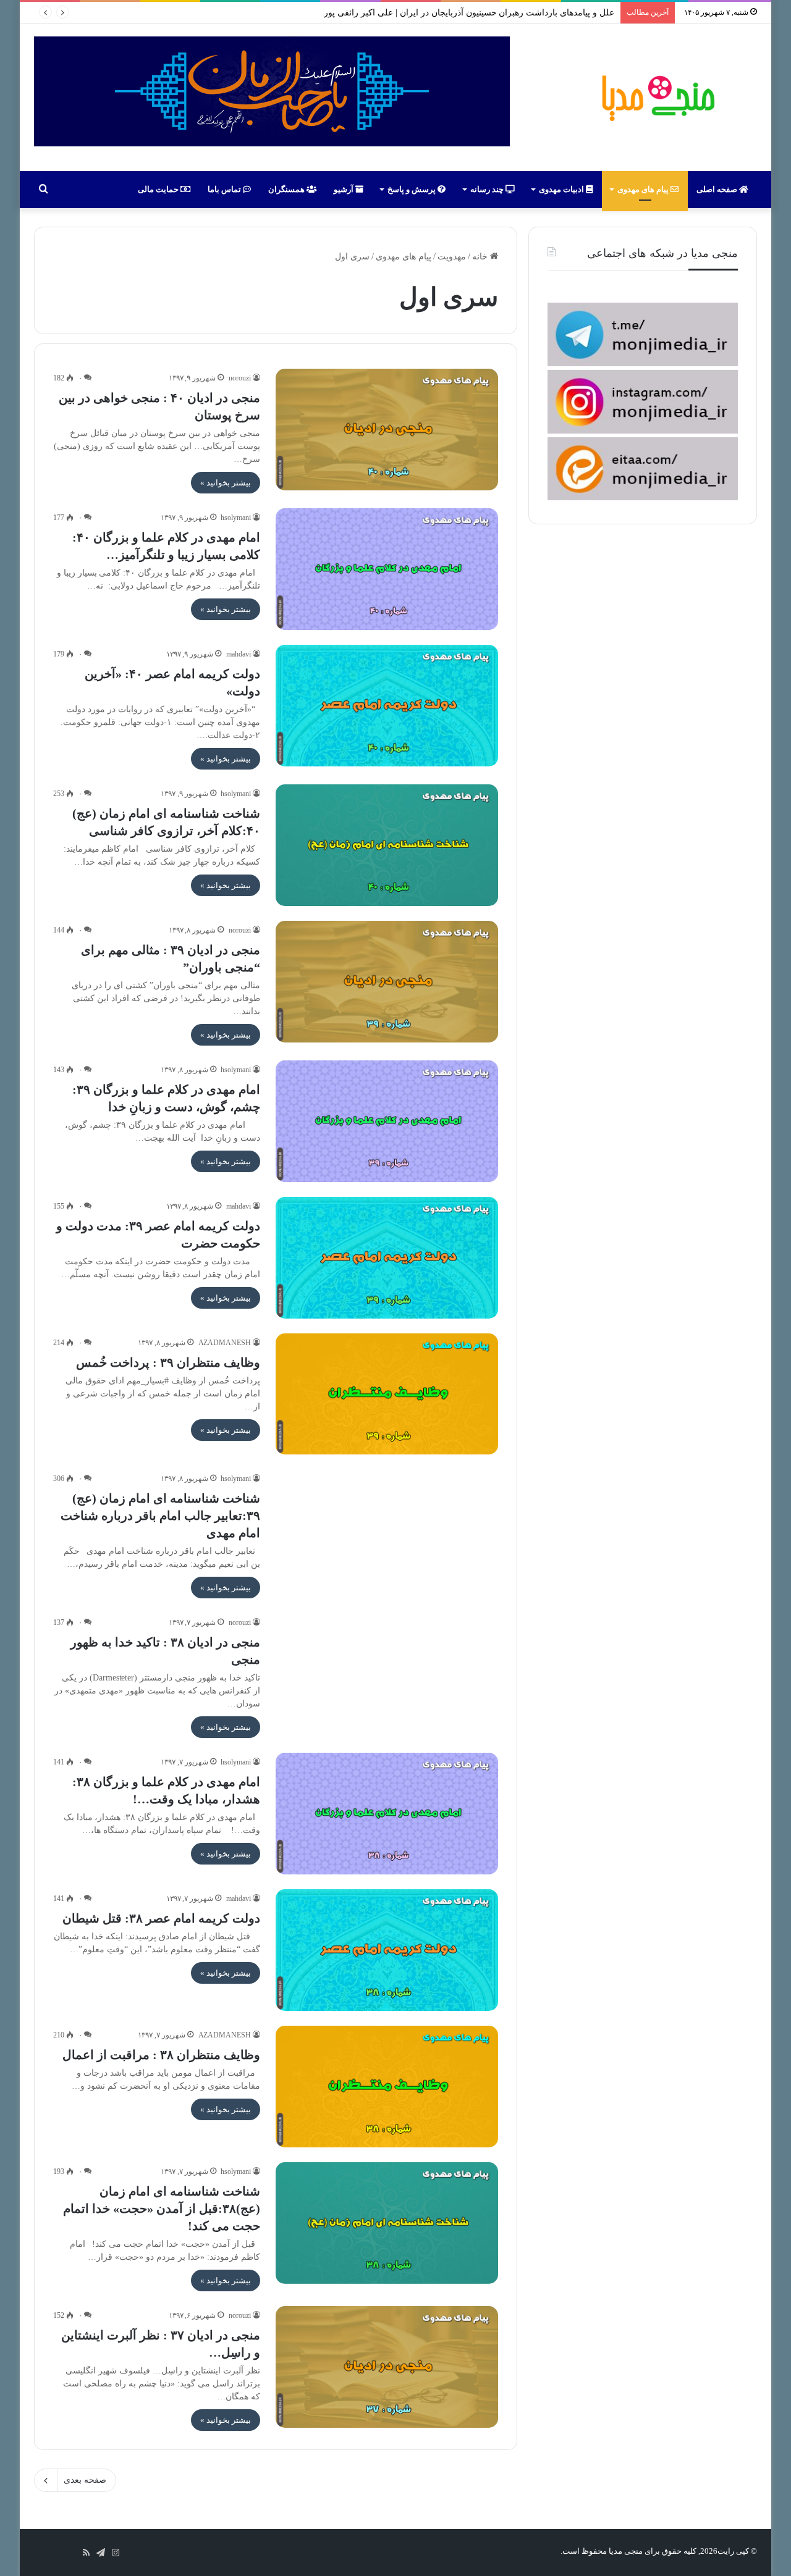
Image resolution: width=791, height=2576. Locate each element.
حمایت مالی (159, 189)
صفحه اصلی (718, 189)
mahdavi (239, 654)
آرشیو (345, 189)
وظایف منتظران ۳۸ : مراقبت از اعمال (161, 2055)
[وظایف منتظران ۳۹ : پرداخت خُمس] (387, 1394)
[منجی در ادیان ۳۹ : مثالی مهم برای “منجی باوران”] (387, 982)
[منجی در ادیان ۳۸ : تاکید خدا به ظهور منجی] (387, 1674)
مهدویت (452, 257)
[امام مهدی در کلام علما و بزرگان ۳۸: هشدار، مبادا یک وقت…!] (387, 1814)
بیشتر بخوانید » (226, 483)
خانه (481, 257)
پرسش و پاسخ (412, 189)
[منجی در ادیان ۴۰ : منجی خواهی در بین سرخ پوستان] (387, 430)
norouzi (240, 378)
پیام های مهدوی (644, 189)
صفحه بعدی (85, 2480)
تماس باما (225, 189)
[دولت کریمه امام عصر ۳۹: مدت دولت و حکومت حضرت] (387, 1258)
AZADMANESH (225, 1343)
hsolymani (236, 518)
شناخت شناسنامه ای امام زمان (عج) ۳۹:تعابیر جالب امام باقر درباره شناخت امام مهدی (160, 1516)
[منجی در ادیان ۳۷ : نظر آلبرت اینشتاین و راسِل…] (387, 2367)
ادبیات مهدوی (562, 189)
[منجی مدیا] (656, 98)
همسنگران (287, 189)
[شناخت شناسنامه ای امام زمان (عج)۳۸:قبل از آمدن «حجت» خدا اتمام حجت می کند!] (387, 2223)
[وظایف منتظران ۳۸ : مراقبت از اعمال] (387, 2087)
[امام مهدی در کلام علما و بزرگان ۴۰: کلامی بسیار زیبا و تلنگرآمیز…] (387, 569)
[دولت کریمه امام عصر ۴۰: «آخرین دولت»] (387, 706)
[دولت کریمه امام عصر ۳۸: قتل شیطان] (387, 1950)
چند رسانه (488, 189)
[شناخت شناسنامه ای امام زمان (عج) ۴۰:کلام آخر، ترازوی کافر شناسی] (387, 845)
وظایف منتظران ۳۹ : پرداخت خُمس (168, 1362)
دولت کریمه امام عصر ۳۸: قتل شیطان (161, 1918)
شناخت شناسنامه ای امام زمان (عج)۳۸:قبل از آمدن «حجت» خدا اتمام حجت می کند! (162, 2209)
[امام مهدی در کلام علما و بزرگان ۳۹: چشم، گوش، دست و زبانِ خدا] (387, 1121)
